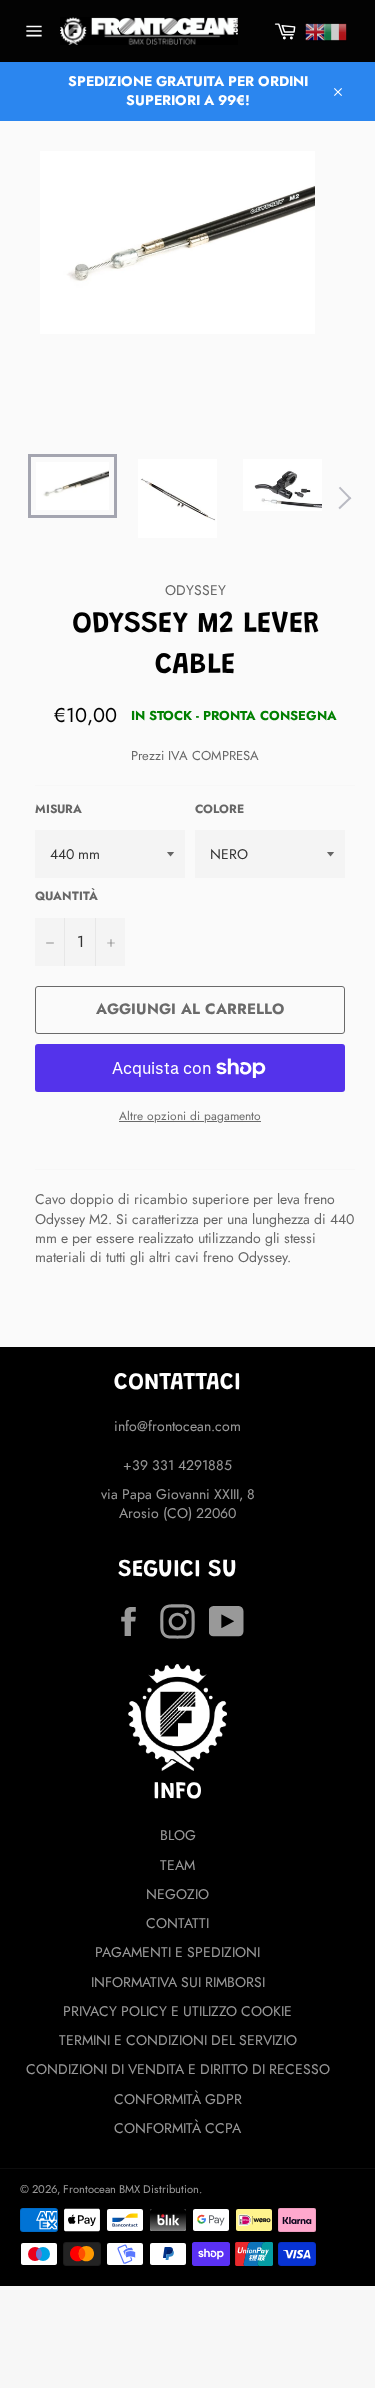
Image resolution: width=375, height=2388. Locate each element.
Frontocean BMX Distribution (131, 2189)
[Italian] (335, 32)
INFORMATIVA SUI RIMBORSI (178, 1982)
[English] (315, 32)
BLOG (178, 1835)
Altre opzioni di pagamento (190, 1116)
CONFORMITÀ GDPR (178, 2099)
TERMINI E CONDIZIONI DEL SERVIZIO (178, 2040)
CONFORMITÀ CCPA (177, 2128)
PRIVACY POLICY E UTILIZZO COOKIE (177, 2011)
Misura (58, 809)
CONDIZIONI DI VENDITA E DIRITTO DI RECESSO (178, 2069)
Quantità (66, 896)
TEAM (177, 1865)
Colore (219, 809)
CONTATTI (177, 1923)
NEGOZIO (177, 1894)
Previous (15, 498)
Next (340, 498)
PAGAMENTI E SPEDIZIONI (177, 1952)
